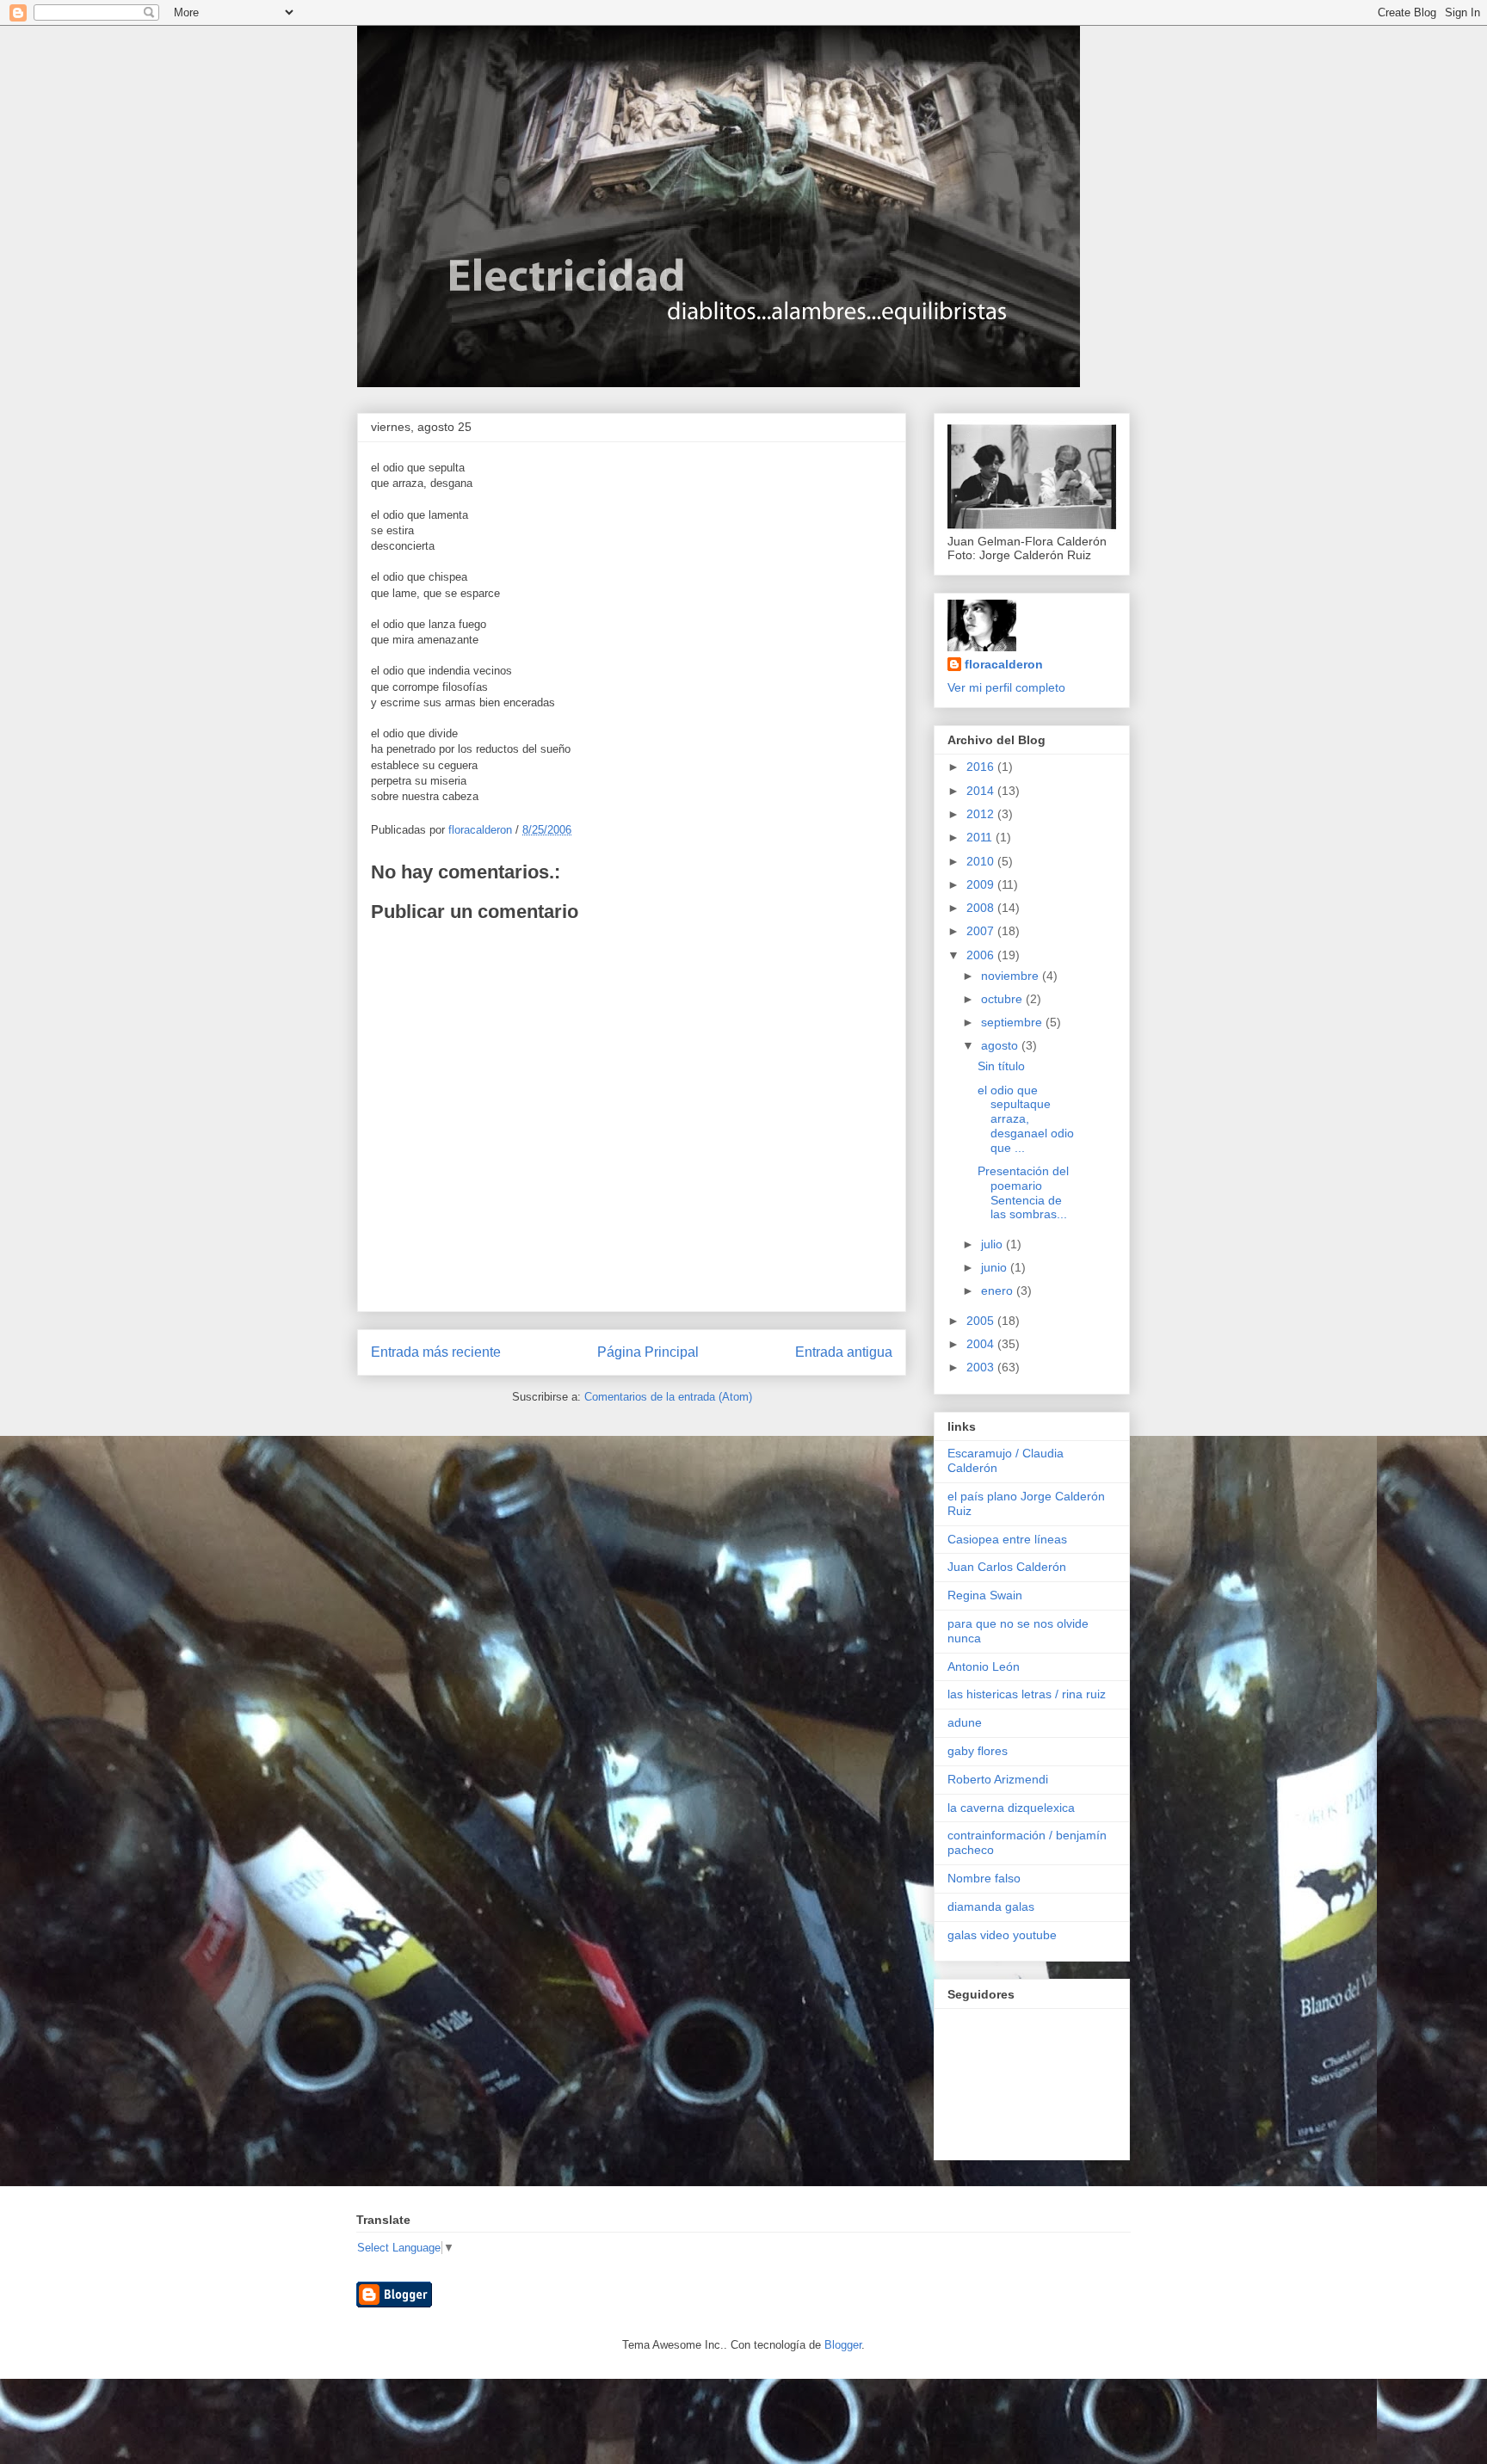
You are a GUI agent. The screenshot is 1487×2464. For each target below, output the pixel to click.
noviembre (1012, 976)
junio (996, 1267)
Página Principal (648, 1352)
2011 (981, 837)
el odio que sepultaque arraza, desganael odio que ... (1026, 1119)
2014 (982, 791)
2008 (982, 908)
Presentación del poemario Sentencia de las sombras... (1023, 1192)
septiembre (1013, 1022)
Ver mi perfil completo (1006, 687)
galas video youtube (1002, 1935)
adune (965, 1722)
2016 (982, 767)
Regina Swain (985, 1595)
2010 (982, 861)
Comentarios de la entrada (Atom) (668, 1397)
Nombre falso (984, 1878)
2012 (982, 814)
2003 (982, 1367)
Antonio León (984, 1666)
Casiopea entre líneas (1007, 1539)
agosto (1001, 1045)
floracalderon (1004, 664)
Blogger (843, 2345)
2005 (982, 1321)
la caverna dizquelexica (1011, 1808)
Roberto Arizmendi (998, 1779)
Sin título (1001, 1066)
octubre (1003, 999)
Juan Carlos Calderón (1007, 1567)
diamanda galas (991, 1907)
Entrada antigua (844, 1352)
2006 (982, 955)
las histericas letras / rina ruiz (1027, 1694)
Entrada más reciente (436, 1352)
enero (999, 1291)
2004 (982, 1344)
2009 (982, 884)
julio (993, 1244)
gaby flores (978, 1751)
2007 (982, 931)
